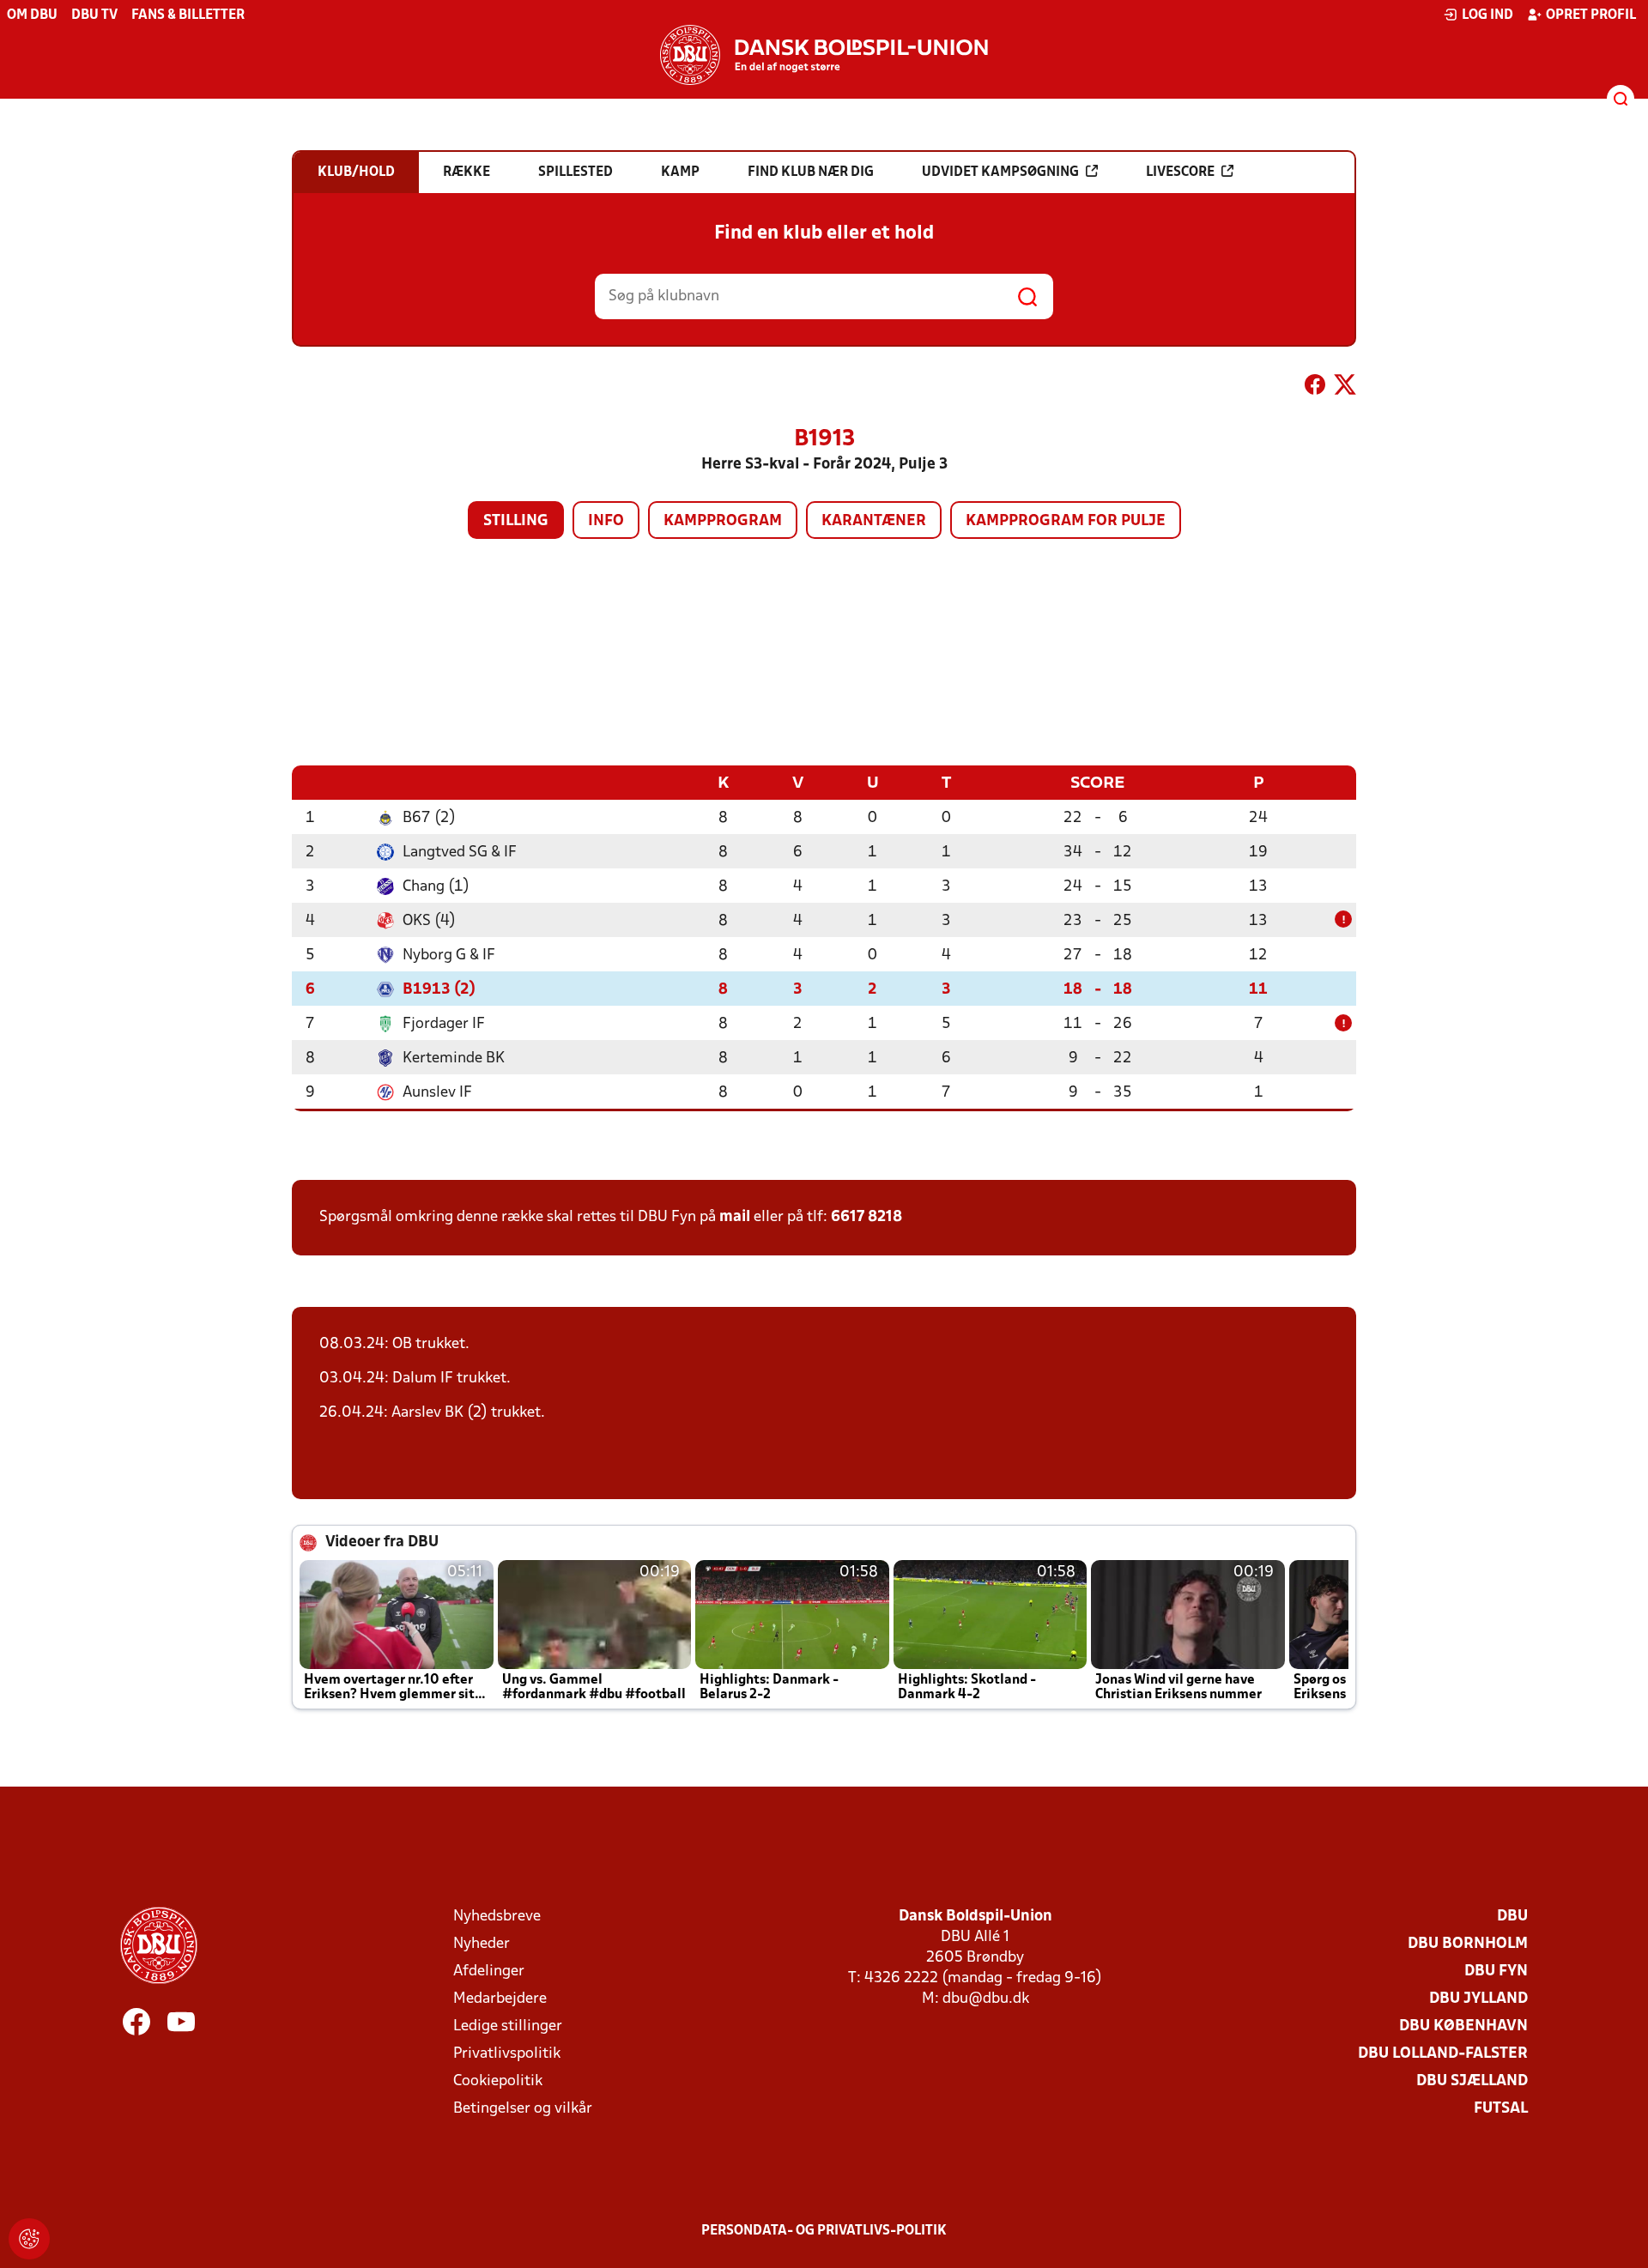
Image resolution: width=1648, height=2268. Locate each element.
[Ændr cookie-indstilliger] (29, 2239)
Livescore (1180, 172)
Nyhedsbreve (497, 1917)
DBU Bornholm (1468, 1944)
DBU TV (94, 15)
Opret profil (1591, 15)
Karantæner (874, 521)
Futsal (1501, 2109)
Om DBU (32, 15)
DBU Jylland (1478, 1999)
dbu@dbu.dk (986, 1999)
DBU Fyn (1496, 1972)
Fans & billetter (188, 15)
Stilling (516, 521)
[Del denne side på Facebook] (1315, 388)
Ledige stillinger (508, 2026)
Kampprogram (723, 521)
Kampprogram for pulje (1066, 521)
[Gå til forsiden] (824, 55)
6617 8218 (866, 1217)
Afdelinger (489, 1972)
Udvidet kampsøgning (1000, 172)
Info (606, 521)
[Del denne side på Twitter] (1345, 388)
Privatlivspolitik (507, 2054)
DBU (1512, 1917)
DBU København (1463, 2026)
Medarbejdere (500, 1999)
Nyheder (482, 1944)
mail (735, 1217)
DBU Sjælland (1472, 2081)
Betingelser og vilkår (523, 2109)
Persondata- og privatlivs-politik (824, 2231)
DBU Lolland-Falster (1443, 2054)
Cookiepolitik (498, 2081)
